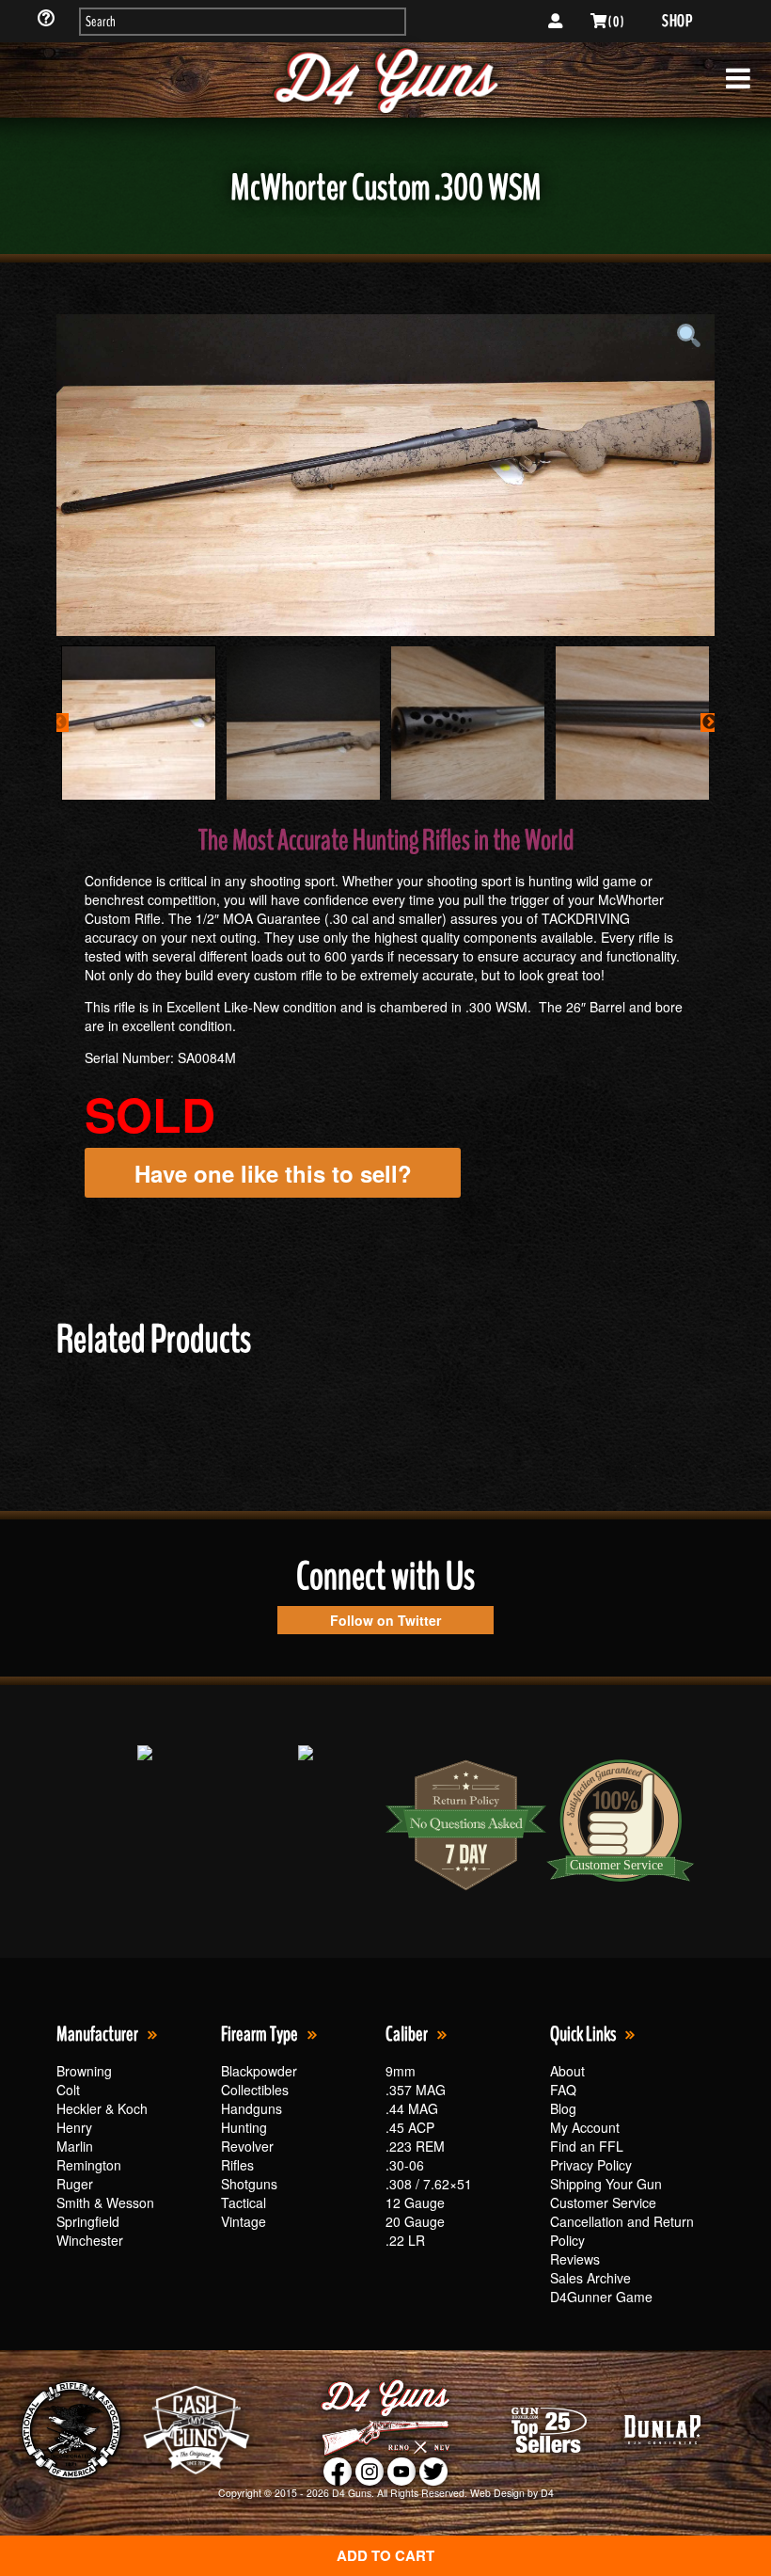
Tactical (244, 2202)
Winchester (90, 2240)
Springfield (88, 2221)
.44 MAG (412, 2108)
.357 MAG (416, 2090)
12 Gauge (415, 2202)
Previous (59, 723)
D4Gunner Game (601, 2297)
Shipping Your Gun (606, 2184)
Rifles (237, 2165)
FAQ (563, 2090)
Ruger (75, 2184)
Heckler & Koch (102, 2108)
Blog (563, 2108)
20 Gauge (415, 2221)
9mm (401, 2071)
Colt (68, 2090)
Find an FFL (587, 2146)
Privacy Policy (591, 2165)
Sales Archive (590, 2278)
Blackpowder (259, 2071)
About (567, 2071)
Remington (89, 2165)
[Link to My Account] (555, 22)
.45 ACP (410, 2127)
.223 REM (415, 2146)
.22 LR (405, 2240)
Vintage (244, 2221)
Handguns (252, 2108)
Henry (74, 2127)
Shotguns (249, 2184)
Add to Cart (385, 2555)
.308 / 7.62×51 (429, 2184)
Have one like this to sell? (273, 1173)
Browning (84, 2071)
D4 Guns (352, 2493)
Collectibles (255, 2090)
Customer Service (603, 2202)
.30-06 (405, 2165)
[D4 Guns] (385, 80)
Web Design (497, 2493)
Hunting (244, 2127)
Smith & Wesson (105, 2202)
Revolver (247, 2146)
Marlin (75, 2146)
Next (710, 723)
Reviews (575, 2259)
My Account (585, 2127)
